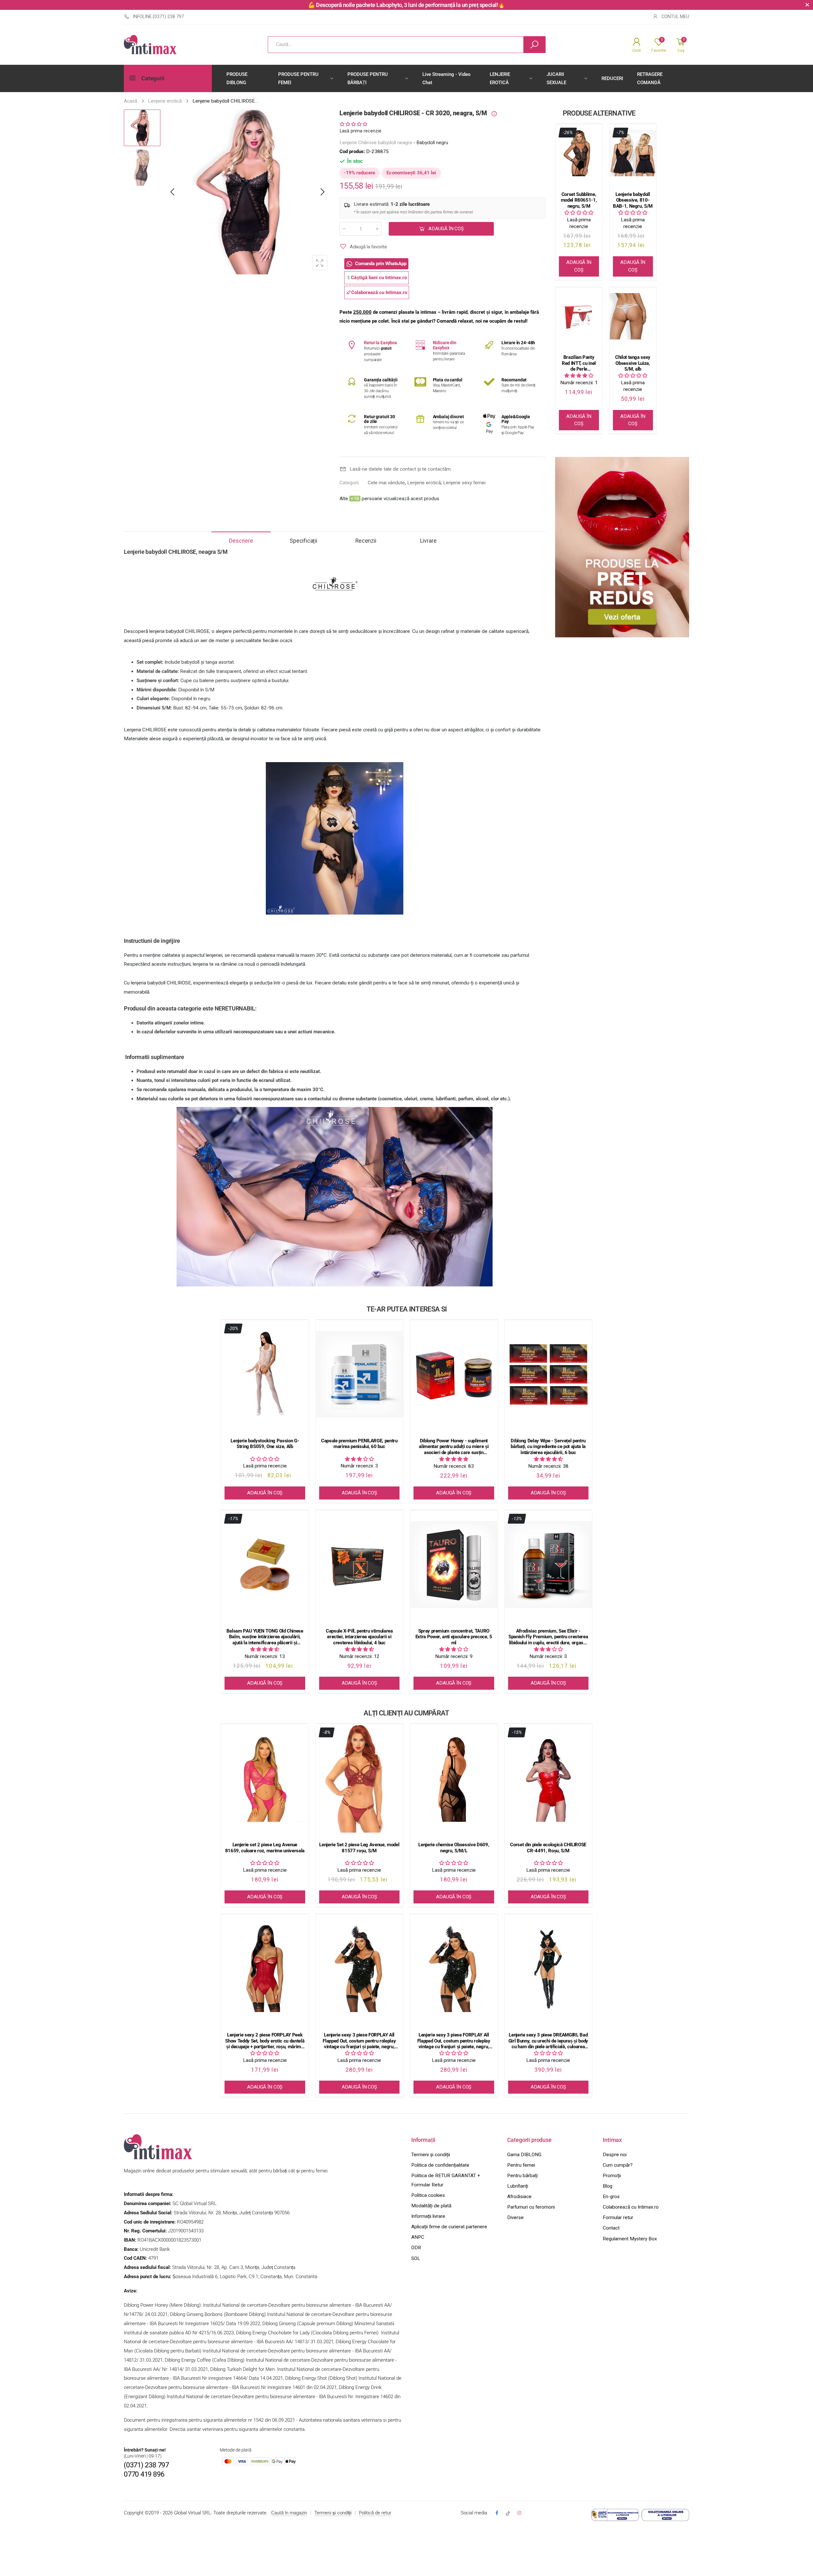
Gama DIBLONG (524, 2155)
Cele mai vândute (386, 483)
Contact (611, 2228)
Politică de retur (375, 2513)
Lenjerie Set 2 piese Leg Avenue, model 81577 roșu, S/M (359, 1848)
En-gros (611, 2197)
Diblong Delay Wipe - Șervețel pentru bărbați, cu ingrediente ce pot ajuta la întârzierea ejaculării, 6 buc (548, 1447)
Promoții (612, 2176)
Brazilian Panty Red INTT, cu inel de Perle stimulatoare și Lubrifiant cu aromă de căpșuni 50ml (579, 363)
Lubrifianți (518, 2186)
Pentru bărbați (522, 2176)
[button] (322, 192)
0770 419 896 (144, 2474)
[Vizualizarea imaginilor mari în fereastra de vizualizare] (320, 263)
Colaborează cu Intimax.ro (631, 2207)
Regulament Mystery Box (630, 2239)
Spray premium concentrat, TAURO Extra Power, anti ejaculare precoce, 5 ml (454, 1637)
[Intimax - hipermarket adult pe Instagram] (519, 2513)
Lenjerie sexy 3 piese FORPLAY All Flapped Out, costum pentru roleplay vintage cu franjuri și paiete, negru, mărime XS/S (359, 2041)
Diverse (515, 2217)
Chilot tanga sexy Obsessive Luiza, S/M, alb (633, 363)
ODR (416, 2248)
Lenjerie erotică (424, 483)
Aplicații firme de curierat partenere (449, 2227)
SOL (416, 2258)
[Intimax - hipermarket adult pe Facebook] (497, 2513)
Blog (608, 2186)
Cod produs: (353, 151)
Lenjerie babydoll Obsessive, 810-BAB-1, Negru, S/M (633, 200)
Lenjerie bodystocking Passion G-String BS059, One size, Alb (265, 1444)
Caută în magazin (289, 2513)
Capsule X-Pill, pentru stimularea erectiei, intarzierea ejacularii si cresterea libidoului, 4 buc (359, 1637)
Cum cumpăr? (618, 2165)
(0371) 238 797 (146, 2465)
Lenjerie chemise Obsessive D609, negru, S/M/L (454, 1848)
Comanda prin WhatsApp (381, 264)
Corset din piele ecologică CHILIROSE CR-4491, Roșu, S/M (548, 1848)
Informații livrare (428, 2216)
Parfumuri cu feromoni (531, 2207)
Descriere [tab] (241, 541)
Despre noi (615, 2155)
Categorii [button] (153, 78)
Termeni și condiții (431, 2155)
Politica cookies (428, 2195)
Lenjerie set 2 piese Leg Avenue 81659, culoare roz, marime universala (265, 1848)
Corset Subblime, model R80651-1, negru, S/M (579, 200)
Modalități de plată (431, 2206)
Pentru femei (521, 2165)
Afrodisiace (519, 2197)
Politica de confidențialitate (440, 2165)
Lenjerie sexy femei (464, 483)
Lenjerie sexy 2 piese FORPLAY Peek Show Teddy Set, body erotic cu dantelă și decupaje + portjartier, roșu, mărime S (265, 2041)
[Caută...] (534, 45)
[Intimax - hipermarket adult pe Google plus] (508, 2513)
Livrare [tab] (428, 541)
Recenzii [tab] (366, 541)
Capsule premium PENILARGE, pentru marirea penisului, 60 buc (359, 1444)
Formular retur (618, 2217)
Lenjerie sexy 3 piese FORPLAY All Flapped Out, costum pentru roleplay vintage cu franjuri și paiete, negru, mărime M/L (454, 2041)
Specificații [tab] (303, 541)
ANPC (418, 2237)
